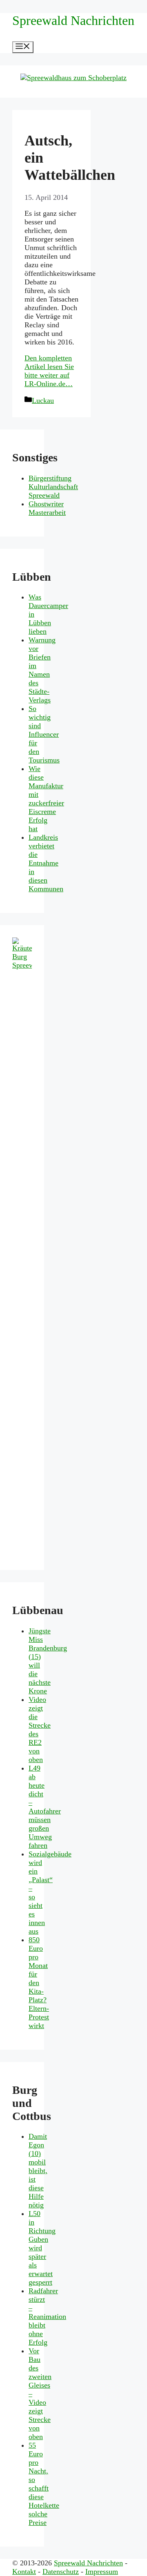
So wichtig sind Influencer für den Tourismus (44, 734)
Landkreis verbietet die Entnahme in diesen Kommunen (46, 863)
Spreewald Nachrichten (73, 20)
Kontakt (24, 2572)
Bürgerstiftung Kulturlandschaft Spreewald (53, 487)
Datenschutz (61, 2572)
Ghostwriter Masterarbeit (47, 508)
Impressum (102, 2572)
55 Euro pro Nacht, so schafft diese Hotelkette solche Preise (44, 2484)
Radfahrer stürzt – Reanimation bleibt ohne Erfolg (47, 2317)
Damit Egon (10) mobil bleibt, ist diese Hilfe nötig (38, 2171)
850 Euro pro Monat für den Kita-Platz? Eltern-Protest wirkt (39, 1983)
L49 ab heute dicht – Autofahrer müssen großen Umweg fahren (45, 1807)
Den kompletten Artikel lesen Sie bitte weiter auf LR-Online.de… (49, 371)
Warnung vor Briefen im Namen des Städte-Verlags (42, 670)
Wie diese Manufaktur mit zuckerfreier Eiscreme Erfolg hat (46, 799)
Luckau (43, 400)
